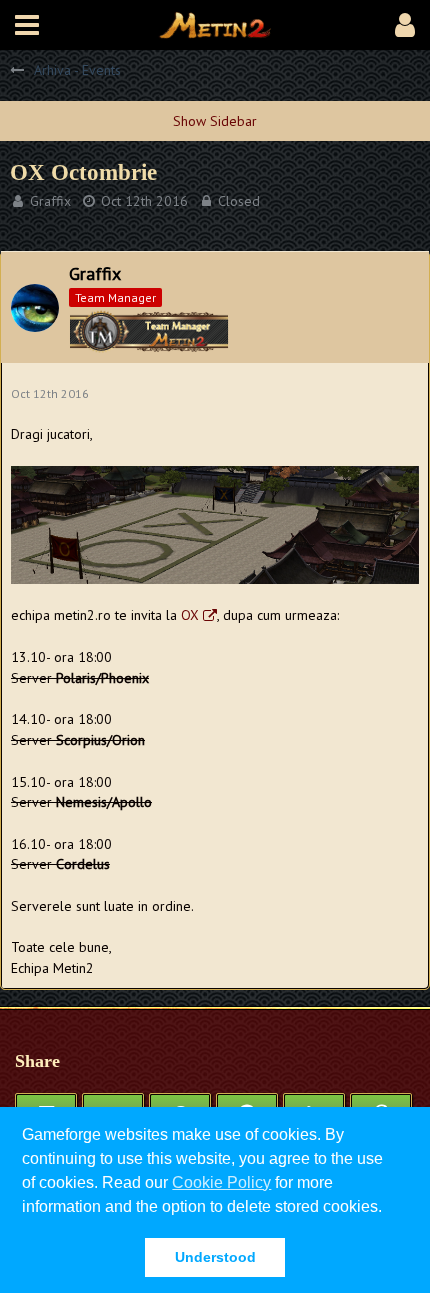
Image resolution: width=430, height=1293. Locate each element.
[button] (27, 25)
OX (190, 615)
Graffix (50, 201)
